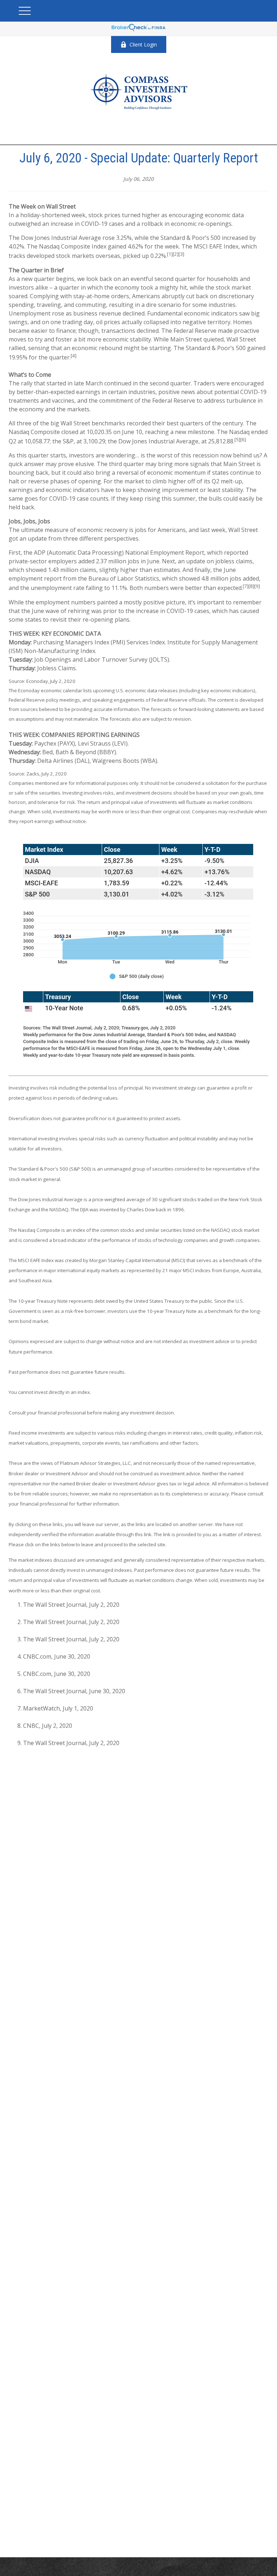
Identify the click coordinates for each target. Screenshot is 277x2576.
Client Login (143, 44)
